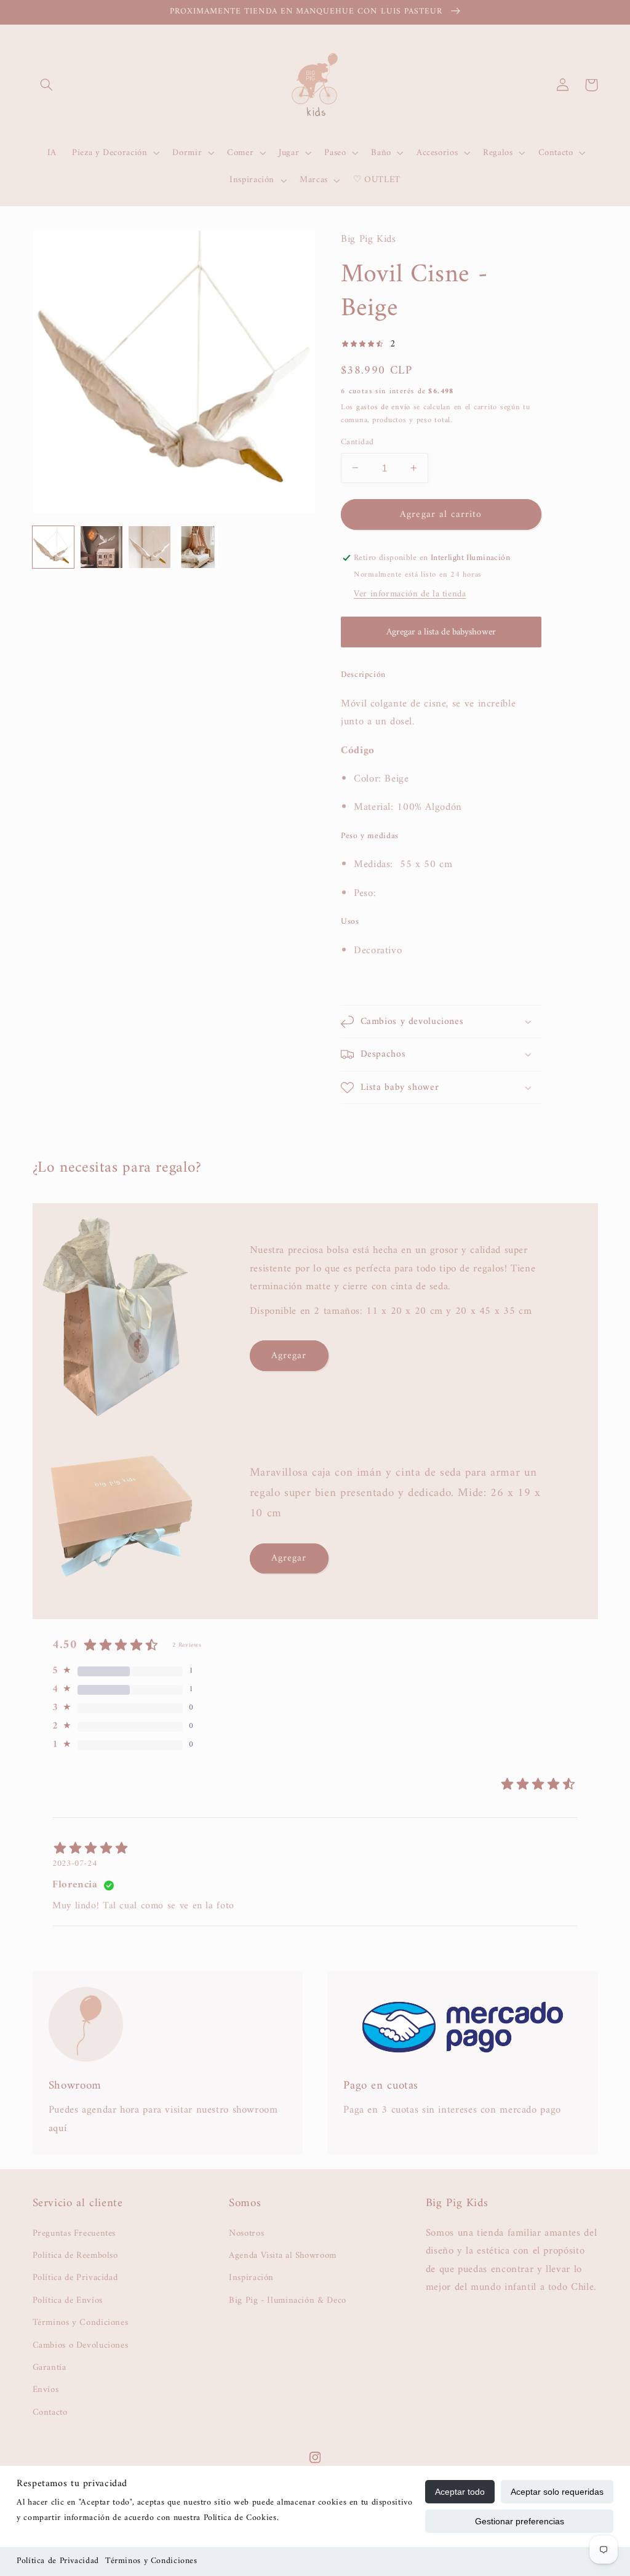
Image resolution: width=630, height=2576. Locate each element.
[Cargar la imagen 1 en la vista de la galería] (54, 547)
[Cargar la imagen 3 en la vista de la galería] (150, 547)
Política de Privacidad (58, 2561)
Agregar (289, 1356)
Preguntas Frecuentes (74, 2234)
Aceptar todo (460, 2492)
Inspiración (251, 2278)
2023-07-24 (74, 1864)
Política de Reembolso (75, 2255)
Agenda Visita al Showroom (283, 2255)
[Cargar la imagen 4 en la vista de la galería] (198, 547)
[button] (47, 85)
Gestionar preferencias (520, 2521)
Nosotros (246, 2234)
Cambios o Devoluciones (81, 2345)
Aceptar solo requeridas (557, 2492)
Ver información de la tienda (410, 594)
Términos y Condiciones (151, 2561)
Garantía (50, 2367)
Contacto (50, 2412)
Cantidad (357, 442)
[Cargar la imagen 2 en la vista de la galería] (102, 547)
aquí (58, 2129)
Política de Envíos (68, 2300)
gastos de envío (383, 407)
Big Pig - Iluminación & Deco (288, 2300)
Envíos (46, 2390)
